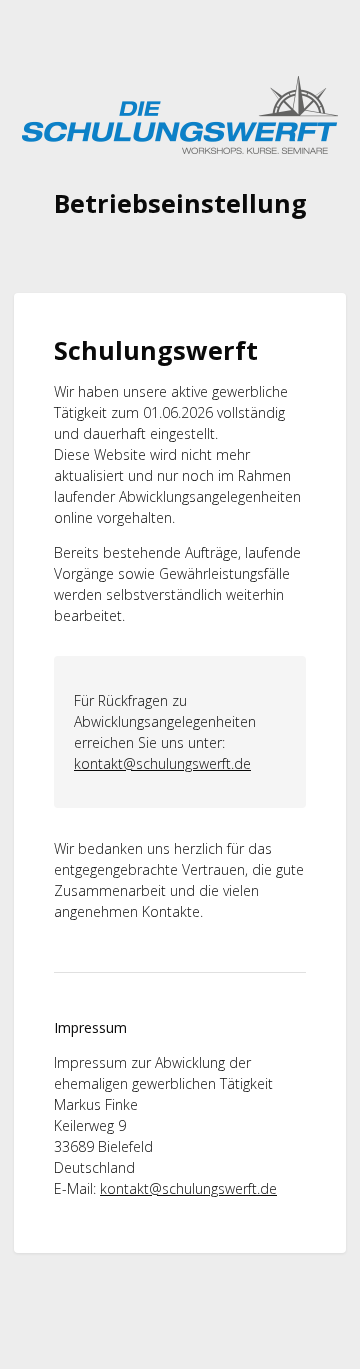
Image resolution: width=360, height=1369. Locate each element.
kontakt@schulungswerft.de (162, 763)
